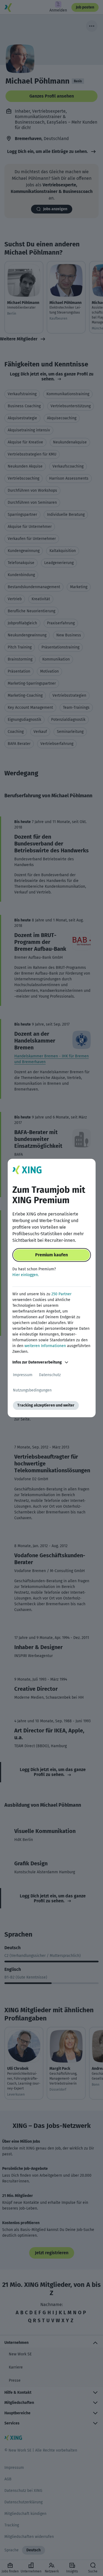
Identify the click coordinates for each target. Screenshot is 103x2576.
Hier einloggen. (26, 1275)
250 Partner (61, 1294)
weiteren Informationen (45, 1346)
